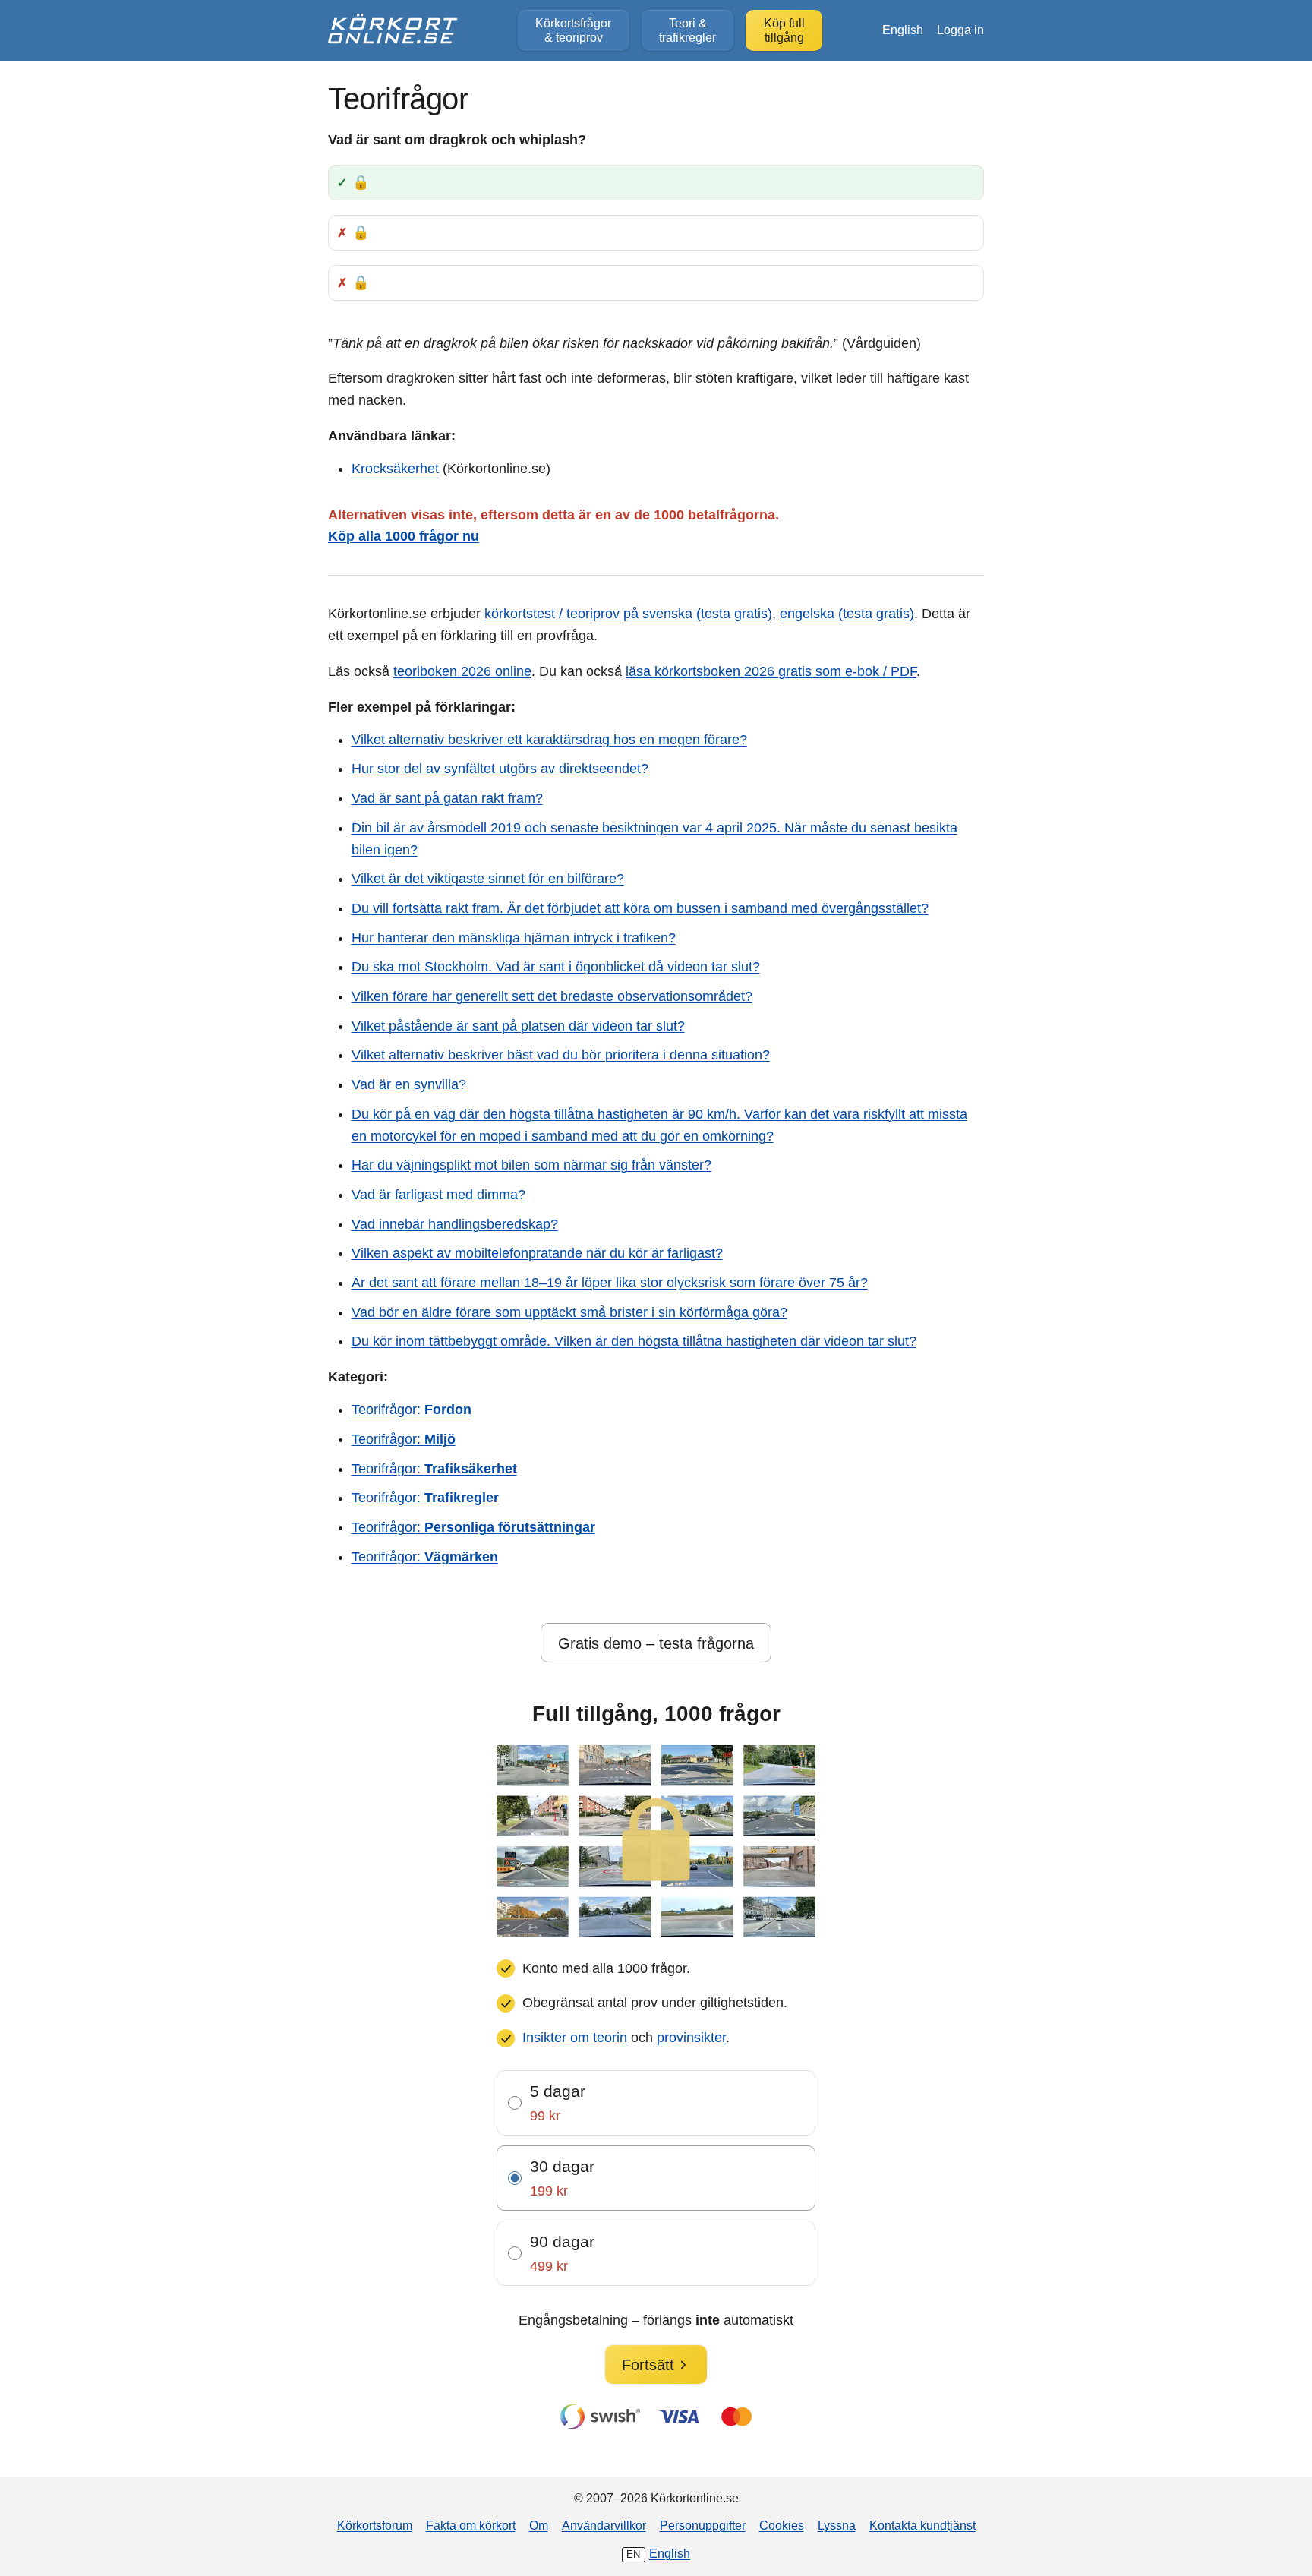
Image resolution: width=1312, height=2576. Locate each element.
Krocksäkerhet (395, 469)
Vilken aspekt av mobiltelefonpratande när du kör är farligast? (537, 1253)
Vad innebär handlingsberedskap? (455, 1224)
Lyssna (837, 2525)
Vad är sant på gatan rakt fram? (447, 798)
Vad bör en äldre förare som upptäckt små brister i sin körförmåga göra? (569, 1312)
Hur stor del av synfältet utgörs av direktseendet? (500, 769)
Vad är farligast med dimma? (438, 1195)
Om (539, 2525)
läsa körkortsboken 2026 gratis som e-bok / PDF (771, 671)
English (903, 30)
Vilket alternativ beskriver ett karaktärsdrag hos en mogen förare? (549, 740)
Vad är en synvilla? (409, 1084)
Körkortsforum (375, 2525)
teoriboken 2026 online (462, 671)
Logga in (960, 30)
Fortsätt (648, 2365)
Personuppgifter (703, 2525)
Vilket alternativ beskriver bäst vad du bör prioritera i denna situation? (561, 1055)
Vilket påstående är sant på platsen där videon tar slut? (518, 1026)
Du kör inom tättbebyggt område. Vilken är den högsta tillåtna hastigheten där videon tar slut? (634, 1341)
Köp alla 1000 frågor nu (404, 536)
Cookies (782, 2525)
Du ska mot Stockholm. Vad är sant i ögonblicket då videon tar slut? (556, 967)
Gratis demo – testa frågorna (656, 1643)
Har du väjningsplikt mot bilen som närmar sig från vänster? (531, 1165)
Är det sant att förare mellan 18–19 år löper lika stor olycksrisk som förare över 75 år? (610, 1283)
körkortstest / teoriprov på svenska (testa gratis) (628, 614)
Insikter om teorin (575, 2038)
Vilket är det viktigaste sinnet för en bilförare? (488, 879)
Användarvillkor (604, 2525)
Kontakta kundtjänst (922, 2525)
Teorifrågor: (412, 1410)
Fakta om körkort (471, 2525)
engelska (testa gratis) (847, 614)
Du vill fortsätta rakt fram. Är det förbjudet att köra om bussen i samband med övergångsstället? (640, 908)
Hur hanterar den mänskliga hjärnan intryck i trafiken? (514, 938)
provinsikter (691, 2038)
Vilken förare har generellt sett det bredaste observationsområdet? (552, 996)
